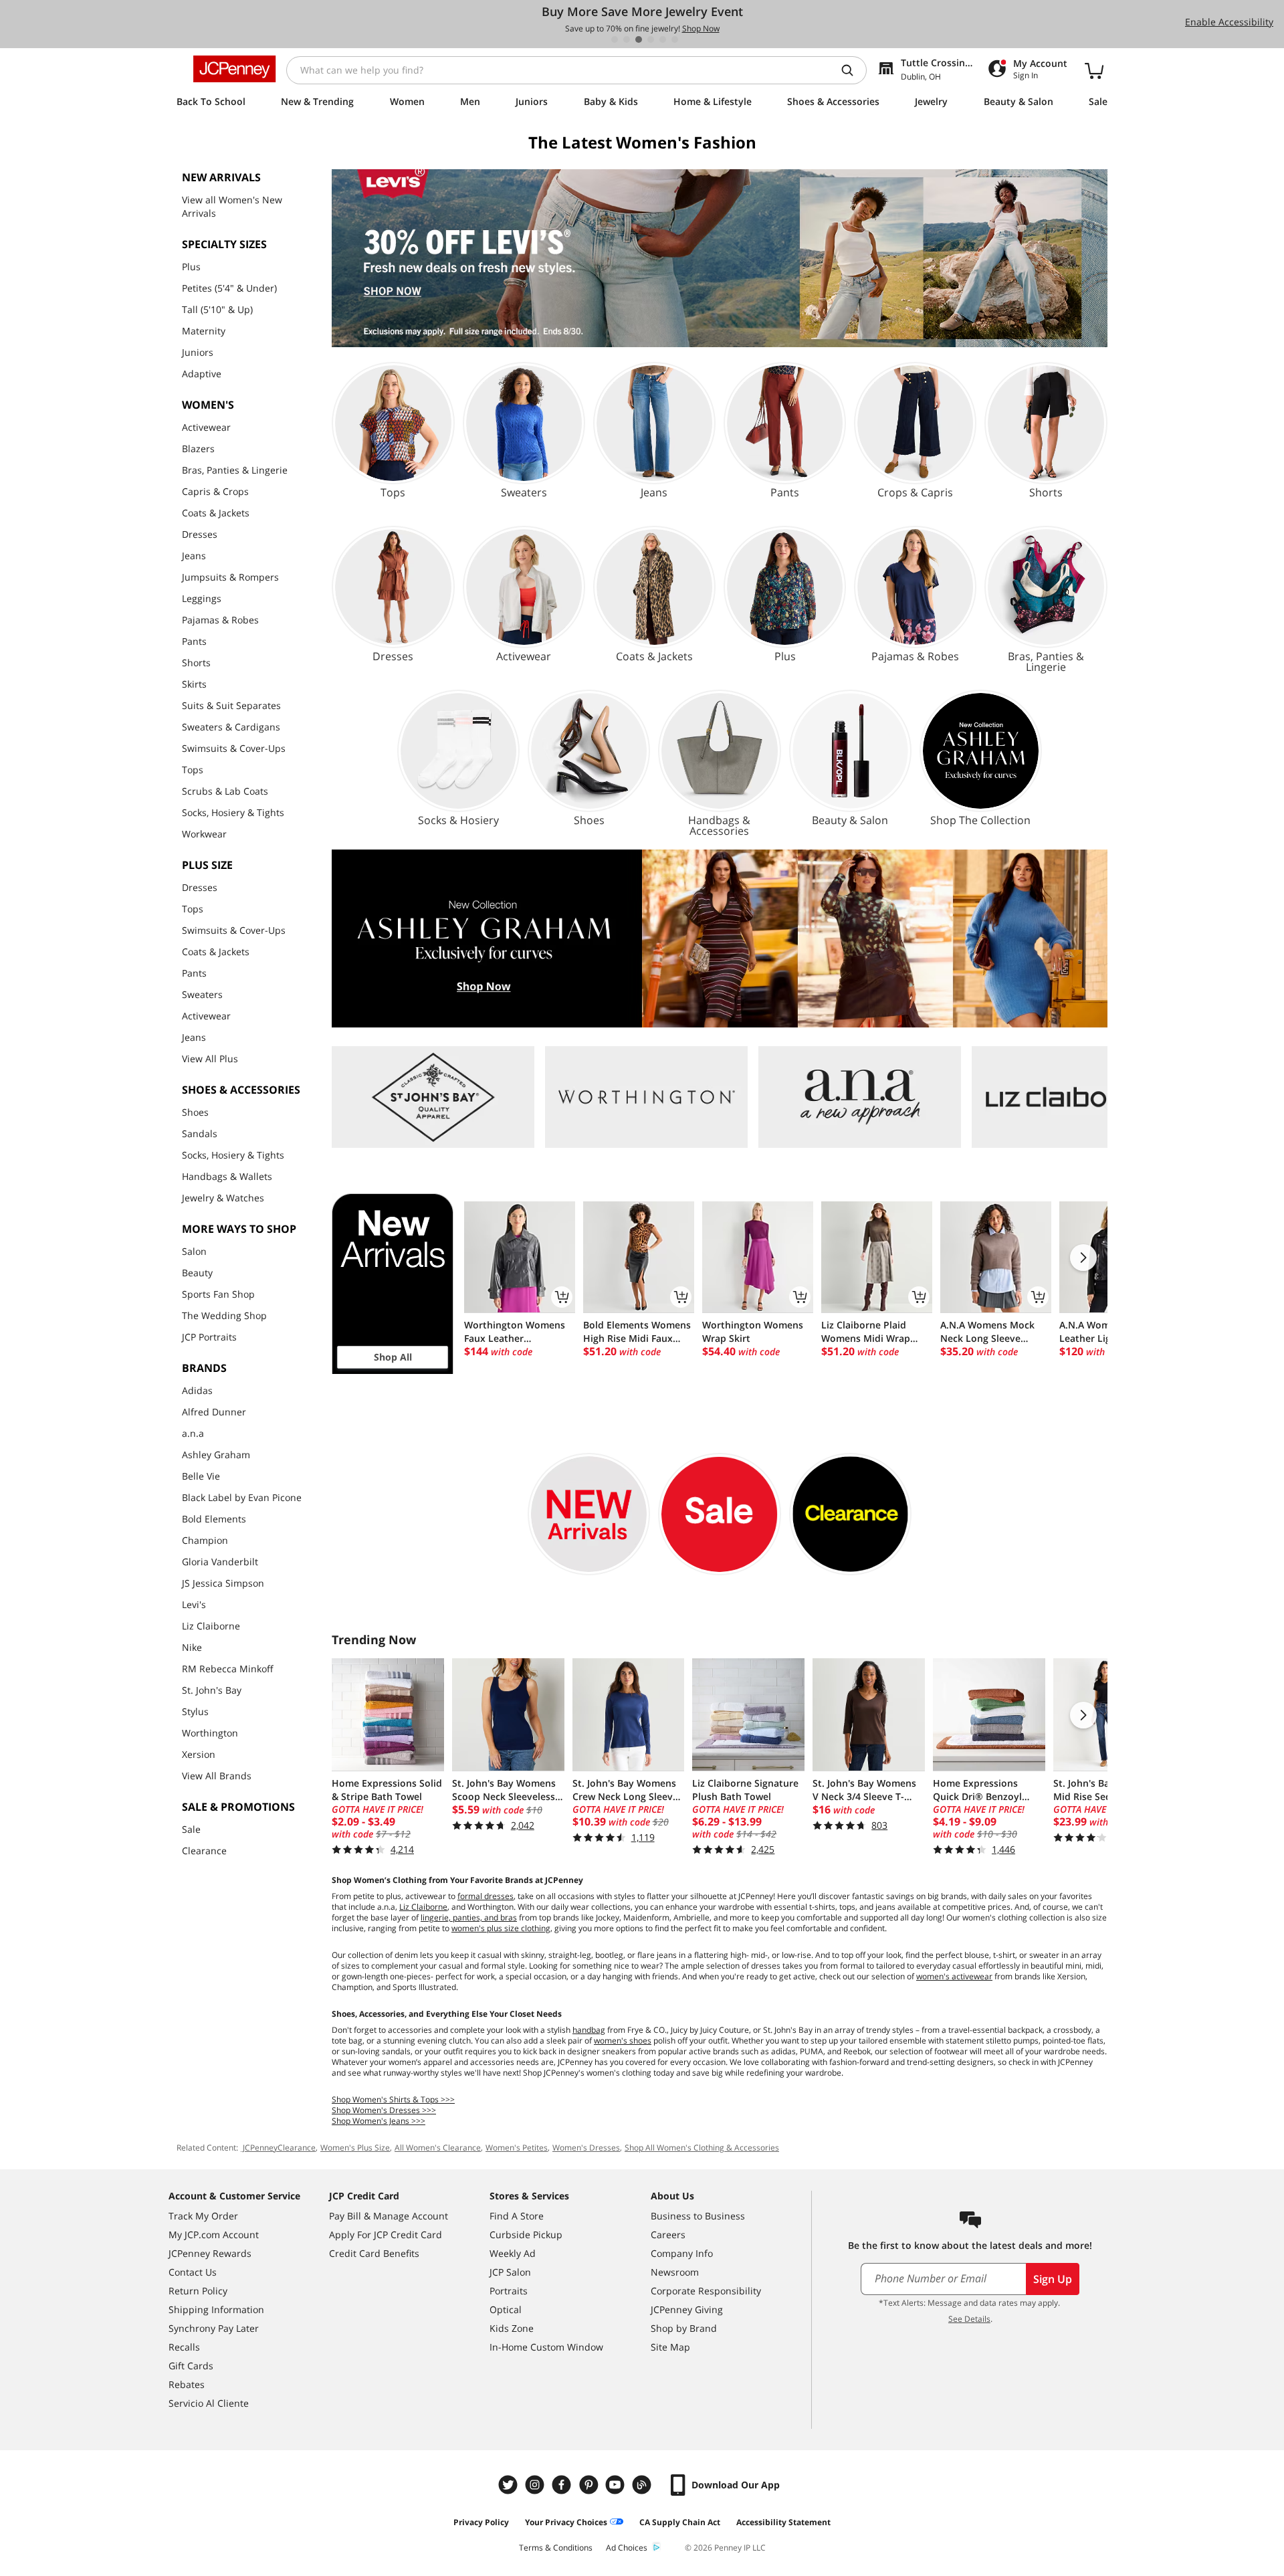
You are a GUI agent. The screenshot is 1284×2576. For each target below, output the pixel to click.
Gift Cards (191, 2366)
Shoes (195, 1112)
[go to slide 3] (639, 39)
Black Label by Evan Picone (242, 1497)
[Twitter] (510, 2485)
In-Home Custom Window (546, 2347)
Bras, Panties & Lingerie (235, 470)
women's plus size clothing (501, 1928)
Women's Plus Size (355, 2148)
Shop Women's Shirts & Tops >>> (393, 2099)
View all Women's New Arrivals (232, 206)
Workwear (204, 834)
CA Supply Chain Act (680, 2522)
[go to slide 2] (627, 39)
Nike (192, 1647)
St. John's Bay (212, 1690)
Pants (194, 641)
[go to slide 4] (651, 39)
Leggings (202, 598)
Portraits (509, 2291)
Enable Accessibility (1229, 22)
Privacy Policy (481, 2522)
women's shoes (623, 2041)
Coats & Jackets (216, 513)
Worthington (210, 1733)
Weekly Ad (513, 2253)
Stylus (195, 1711)
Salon (194, 1251)
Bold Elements (214, 1519)
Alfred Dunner (214, 1412)
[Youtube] (617, 2485)
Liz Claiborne (211, 1626)
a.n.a (193, 1433)
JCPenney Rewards (210, 2253)
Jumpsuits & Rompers (230, 577)
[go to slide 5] (663, 39)
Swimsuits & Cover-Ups (234, 748)
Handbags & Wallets (227, 1176)
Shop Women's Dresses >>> (384, 2110)
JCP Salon (510, 2272)
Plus (191, 267)
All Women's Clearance (438, 2148)
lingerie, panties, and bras (469, 1917)
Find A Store (517, 2216)
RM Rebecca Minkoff (228, 1669)
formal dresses (486, 1896)
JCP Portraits (209, 1337)
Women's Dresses (586, 2148)
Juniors (198, 352)
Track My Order (203, 2216)
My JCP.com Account (214, 2235)
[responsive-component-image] (433, 1097)
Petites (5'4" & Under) (229, 288)
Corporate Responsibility (706, 2291)
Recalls (184, 2347)
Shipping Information (216, 2309)
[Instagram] (536, 2485)
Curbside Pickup (526, 2235)
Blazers (198, 449)
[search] (853, 70)
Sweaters (202, 994)
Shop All (393, 1357)
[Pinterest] (590, 2485)
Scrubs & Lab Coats (225, 791)
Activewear (206, 427)
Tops (193, 770)
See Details (969, 2319)
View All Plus (210, 1059)
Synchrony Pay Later (214, 2328)
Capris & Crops (215, 491)
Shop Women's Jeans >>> (379, 2121)
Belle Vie (201, 1476)
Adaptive (202, 374)
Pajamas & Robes (220, 620)
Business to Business (698, 2216)
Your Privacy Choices (566, 2522)
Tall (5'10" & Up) (217, 309)
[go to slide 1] (615, 39)
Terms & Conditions (556, 2548)
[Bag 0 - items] (1094, 70)
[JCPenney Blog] (643, 2485)
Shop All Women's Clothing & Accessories (702, 2148)
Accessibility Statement (783, 2522)
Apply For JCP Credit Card (386, 2235)
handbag (589, 2030)
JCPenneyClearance (278, 2148)
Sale (191, 1829)
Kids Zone (512, 2328)
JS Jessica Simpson (223, 1583)
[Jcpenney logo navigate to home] (234, 69)
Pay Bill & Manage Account (389, 2216)
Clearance (204, 1851)
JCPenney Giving (687, 2309)
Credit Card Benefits (374, 2253)
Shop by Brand (684, 2328)
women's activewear (954, 1976)
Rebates (187, 2384)
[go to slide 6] (675, 39)
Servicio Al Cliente (209, 2403)
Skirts (194, 684)
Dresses (200, 534)
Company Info (682, 2253)
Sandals (200, 1133)
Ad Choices (627, 2548)
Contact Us (193, 2272)
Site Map (670, 2347)
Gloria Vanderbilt (220, 1562)
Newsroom (675, 2272)
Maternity (204, 331)
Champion (205, 1540)
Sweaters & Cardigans (231, 727)
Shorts (196, 663)
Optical (506, 2309)
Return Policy (198, 2291)
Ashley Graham (216, 1455)
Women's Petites (517, 2148)
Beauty (197, 1273)
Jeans (194, 556)
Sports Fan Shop (218, 1294)
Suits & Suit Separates (231, 705)
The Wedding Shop (224, 1315)
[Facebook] (563, 2485)
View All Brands (217, 1776)
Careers (668, 2235)
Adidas (197, 1390)
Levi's (194, 1604)
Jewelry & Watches (223, 1198)
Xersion (199, 1754)
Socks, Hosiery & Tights (233, 812)
